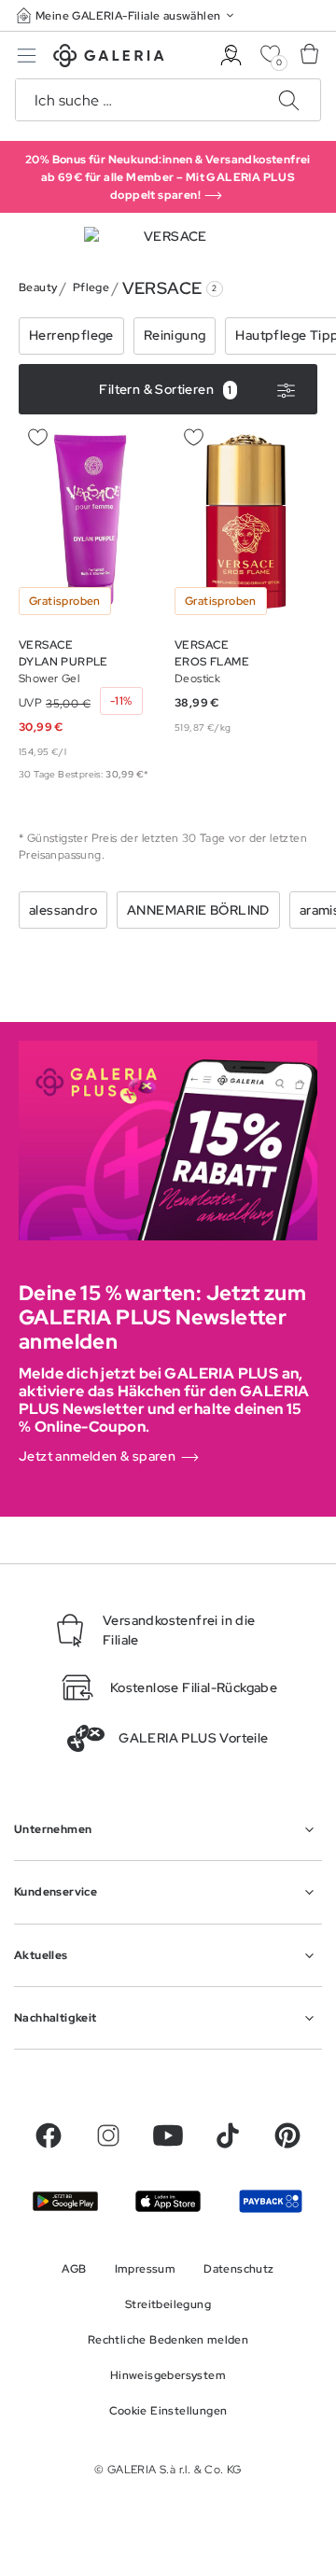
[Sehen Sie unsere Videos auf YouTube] (168, 2135)
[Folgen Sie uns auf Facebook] (49, 2135)
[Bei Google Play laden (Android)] (65, 2201)
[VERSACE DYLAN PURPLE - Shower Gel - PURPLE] (90, 522)
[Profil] (231, 56)
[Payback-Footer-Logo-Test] (271, 2201)
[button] (127, 15)
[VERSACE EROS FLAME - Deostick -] (246, 522)
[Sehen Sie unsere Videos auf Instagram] (108, 2135)
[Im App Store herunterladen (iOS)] (168, 2201)
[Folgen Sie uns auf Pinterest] (287, 2135)
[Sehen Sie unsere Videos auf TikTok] (228, 2135)
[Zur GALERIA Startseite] (109, 58)
